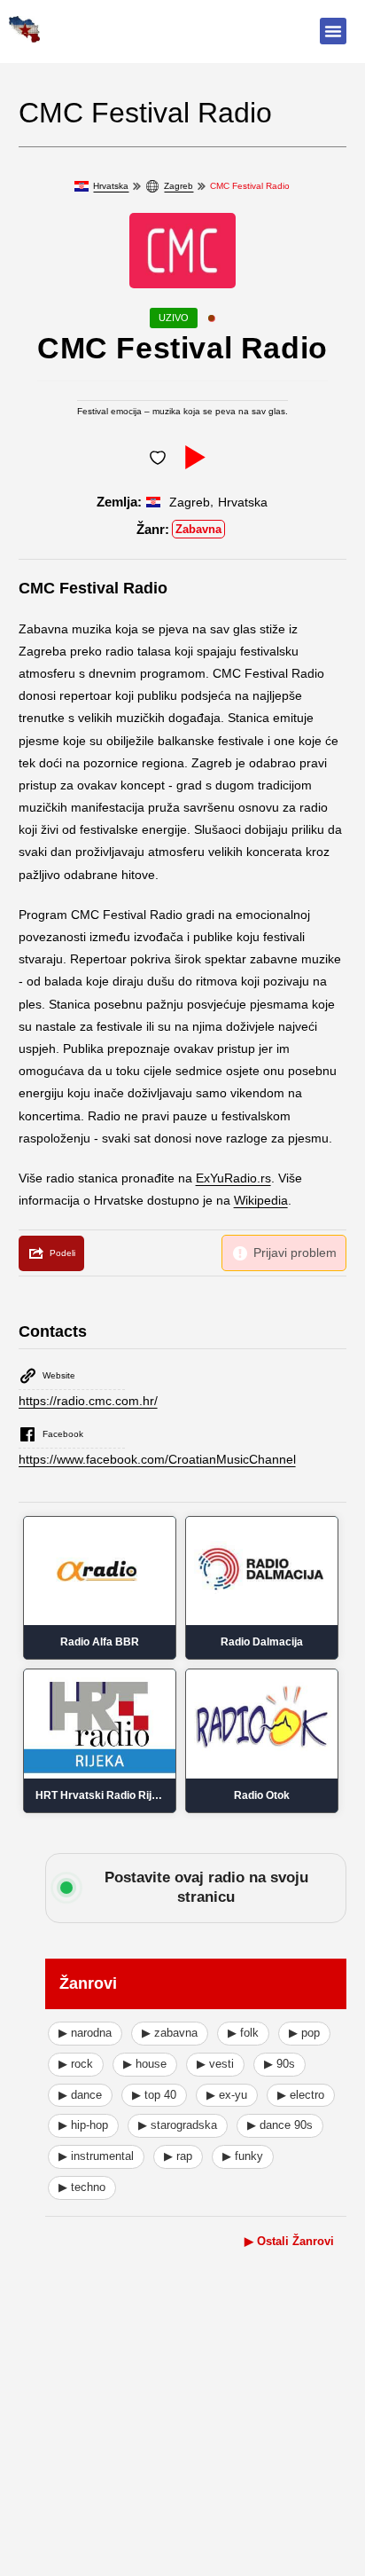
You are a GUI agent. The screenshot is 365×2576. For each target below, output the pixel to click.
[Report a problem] (284, 1253)
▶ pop (304, 2033)
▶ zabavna (170, 2033)
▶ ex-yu (227, 2095)
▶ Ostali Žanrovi (289, 2241)
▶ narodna (85, 2033)
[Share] (51, 1253)
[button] (333, 31)
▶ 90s (280, 2064)
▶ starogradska (178, 2125)
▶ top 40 (154, 2095)
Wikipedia (261, 1200)
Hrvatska (111, 186)
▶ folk (243, 2033)
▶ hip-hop (83, 2125)
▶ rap (178, 2156)
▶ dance (80, 2095)
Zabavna (198, 529)
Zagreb (179, 186)
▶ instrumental (96, 2156)
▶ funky (243, 2156)
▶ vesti (215, 2064)
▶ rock (76, 2064)
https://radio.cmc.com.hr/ (88, 1401)
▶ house (145, 2064)
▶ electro (301, 2095)
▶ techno (82, 2187)
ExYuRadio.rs (233, 1178)
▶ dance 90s (280, 2125)
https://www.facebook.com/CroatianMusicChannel (157, 1459)
